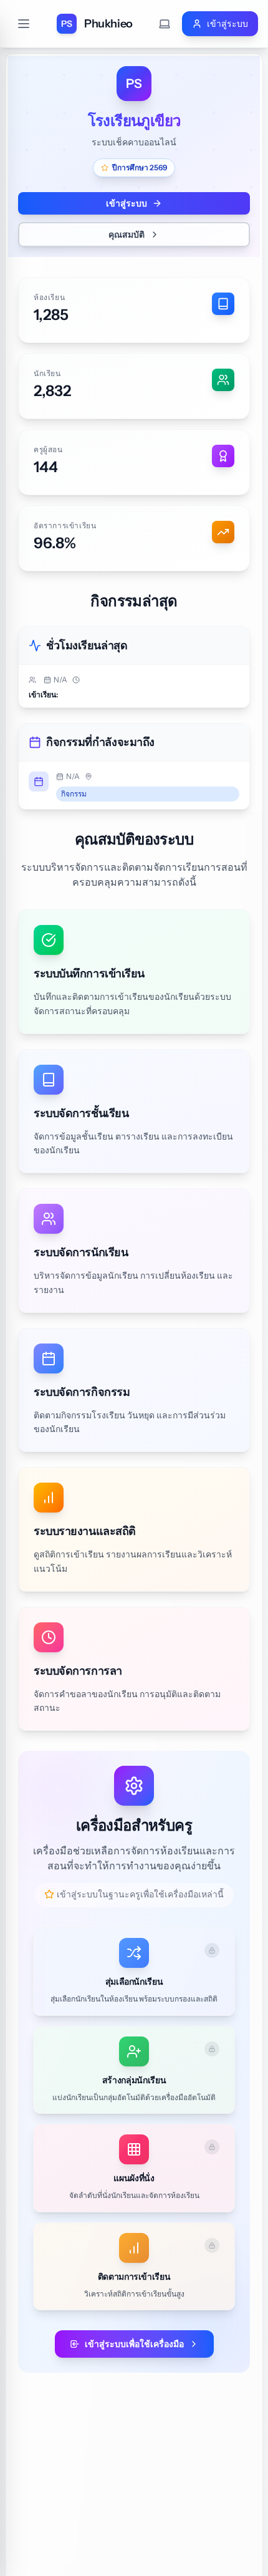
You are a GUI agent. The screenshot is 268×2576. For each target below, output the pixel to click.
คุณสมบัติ (127, 235)
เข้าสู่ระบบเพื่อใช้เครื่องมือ (134, 2344)
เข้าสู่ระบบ (127, 203)
